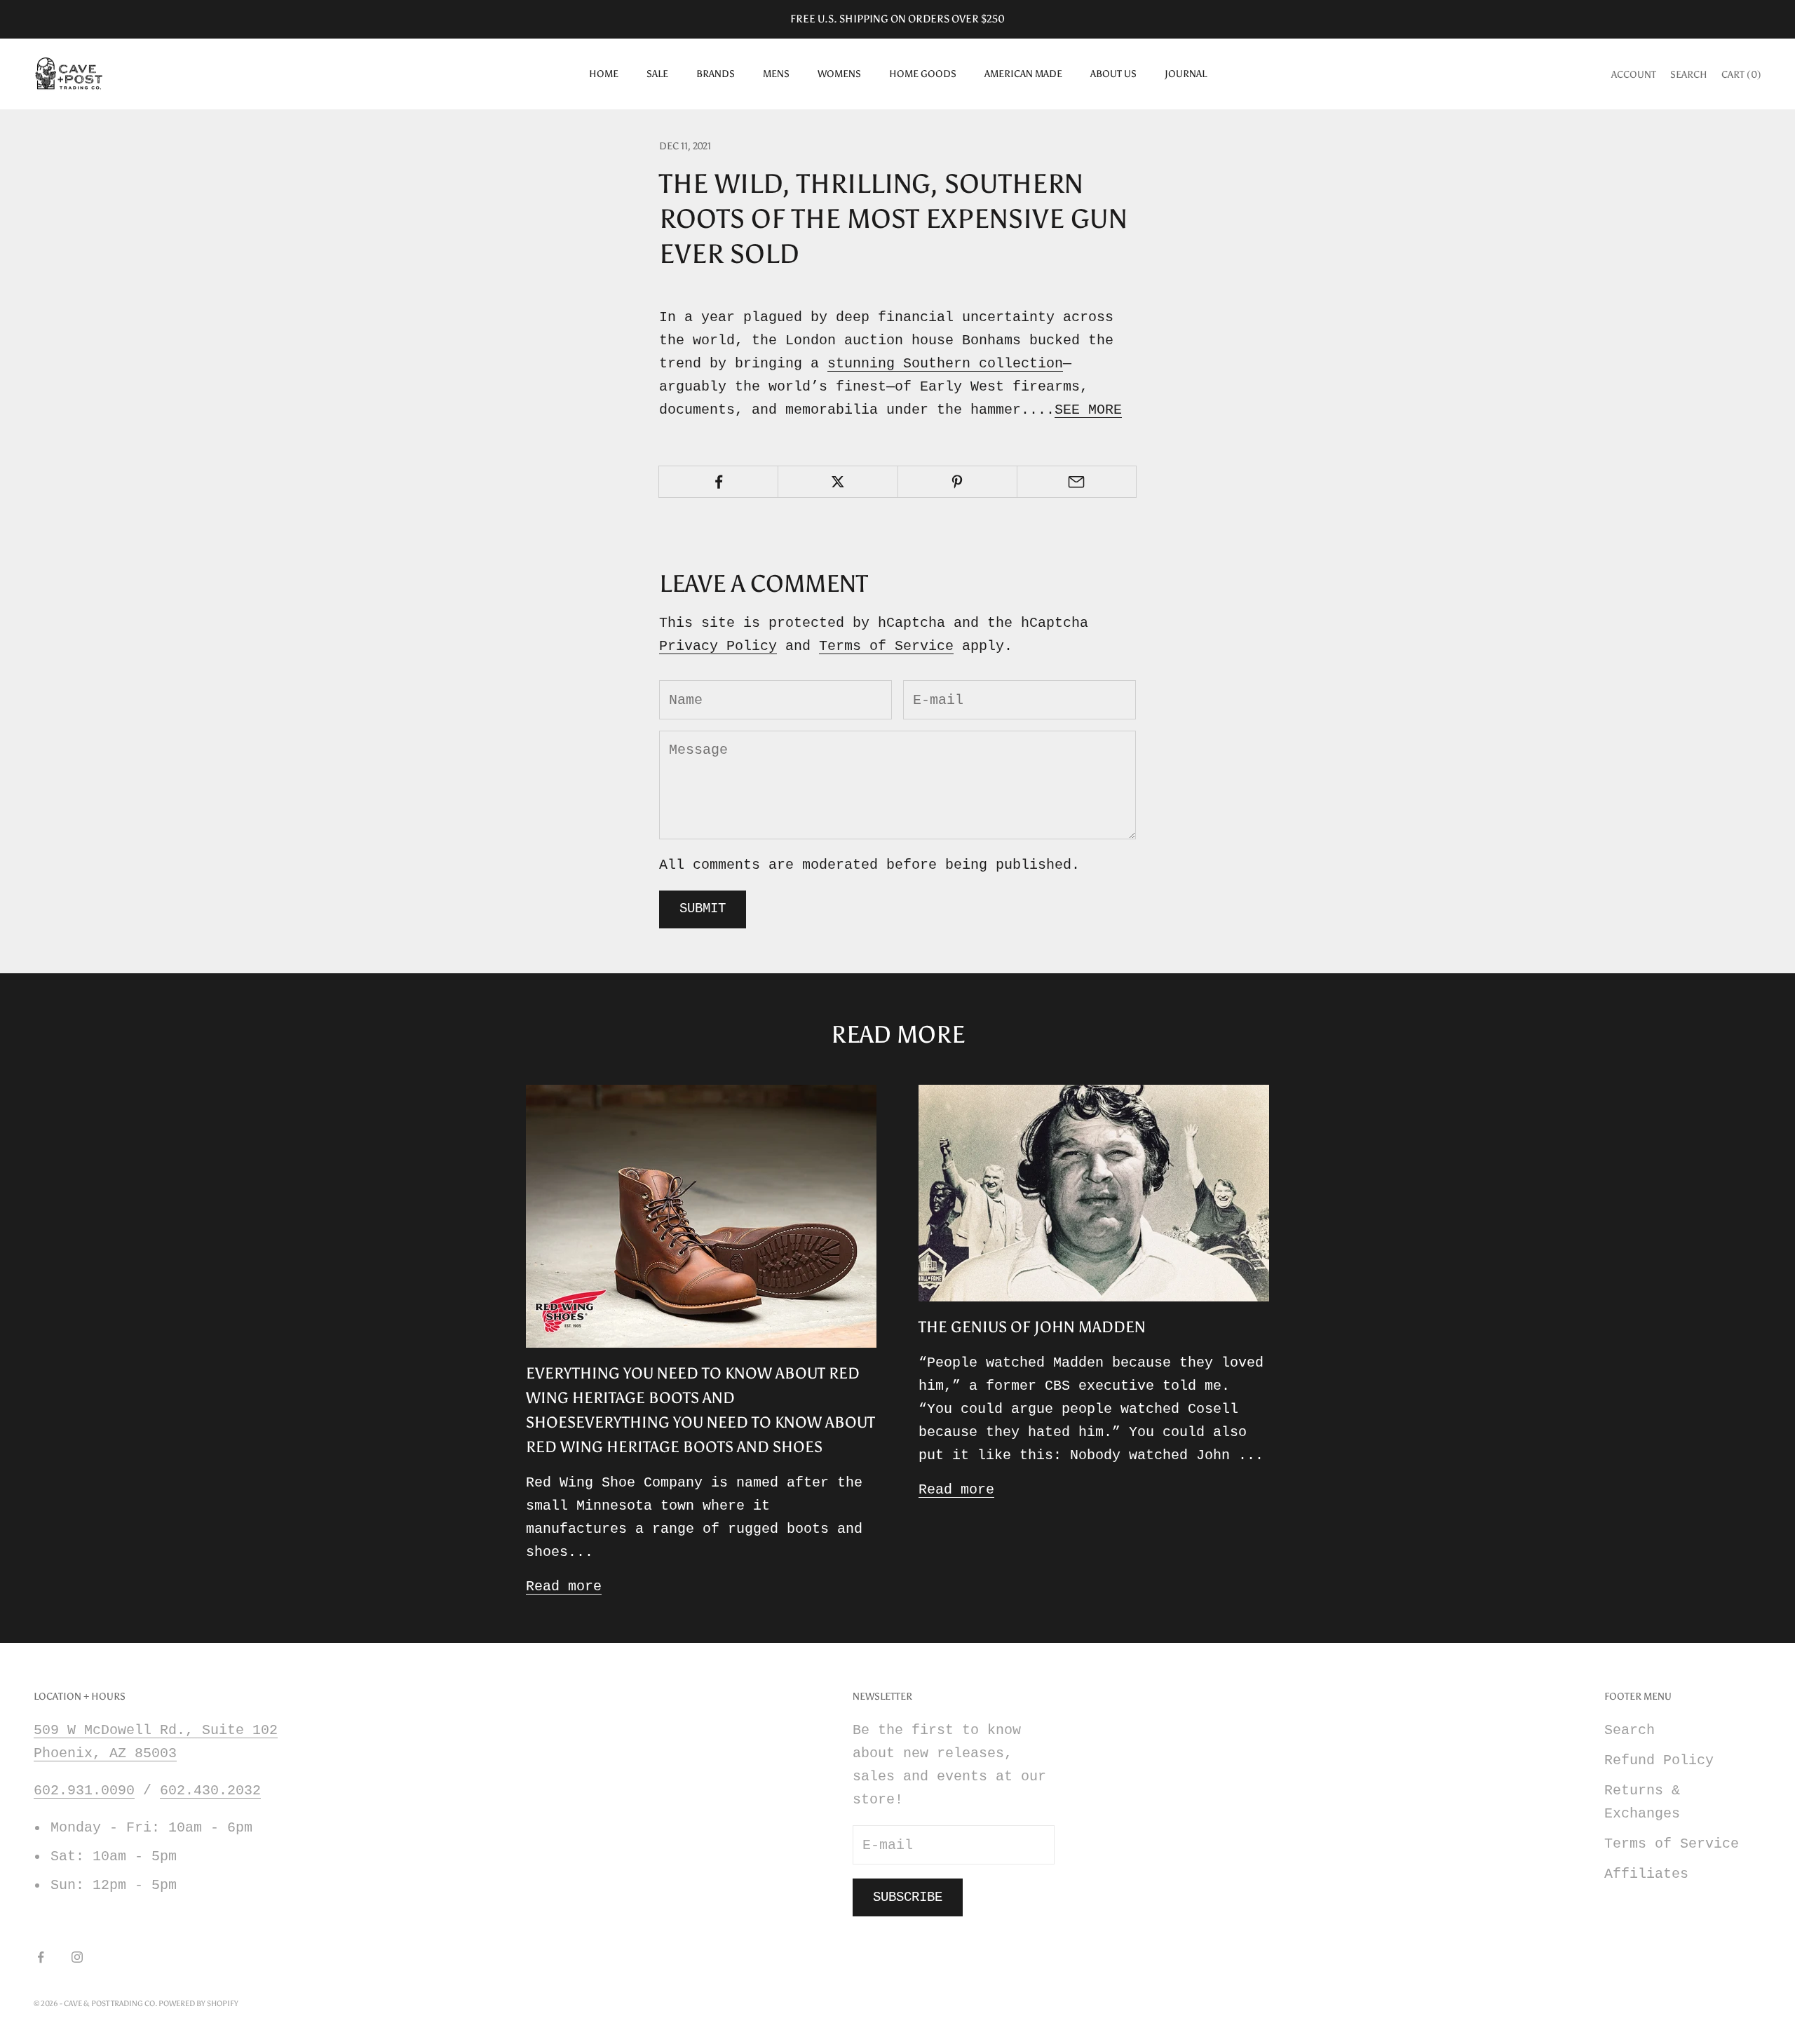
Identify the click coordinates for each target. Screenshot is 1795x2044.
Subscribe (908, 1897)
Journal (1186, 74)
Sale (657, 74)
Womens (839, 74)
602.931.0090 (84, 1791)
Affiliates (1646, 1874)
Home (604, 74)
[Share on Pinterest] (957, 482)
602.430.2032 (210, 1791)
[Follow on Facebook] (41, 1957)
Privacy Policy (718, 646)
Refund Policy (1659, 1760)
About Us (1113, 74)
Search (1630, 1730)
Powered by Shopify (198, 2004)
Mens (776, 74)
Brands (716, 74)
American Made (1023, 74)
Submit (703, 909)
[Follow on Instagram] (77, 1957)
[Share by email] (1077, 482)
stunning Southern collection (945, 364)
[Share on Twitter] (838, 482)
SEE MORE (1088, 410)
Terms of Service (886, 646)
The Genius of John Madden (1032, 1327)
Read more (564, 1586)
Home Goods (923, 74)
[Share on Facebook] (718, 482)
